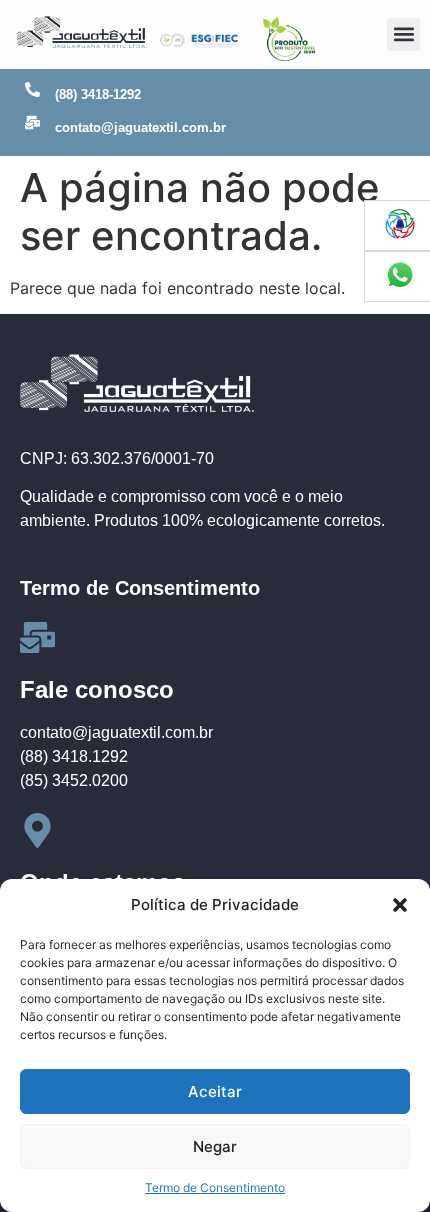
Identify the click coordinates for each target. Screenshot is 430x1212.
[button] (400, 905)
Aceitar (215, 1091)
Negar (215, 1146)
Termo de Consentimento (215, 1187)
